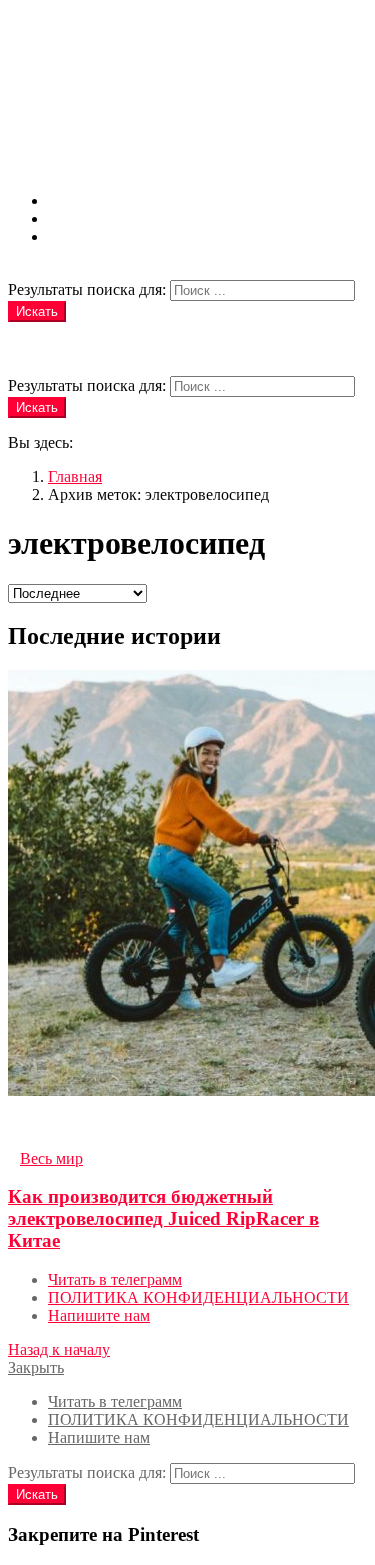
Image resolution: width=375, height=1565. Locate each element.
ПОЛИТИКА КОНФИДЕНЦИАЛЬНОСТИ (198, 218)
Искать (37, 311)
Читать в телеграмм (115, 200)
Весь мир (51, 1158)
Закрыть (36, 1367)
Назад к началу (59, 1349)
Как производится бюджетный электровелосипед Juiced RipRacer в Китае (163, 1218)
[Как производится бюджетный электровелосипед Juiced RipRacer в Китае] (187, 885)
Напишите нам (99, 236)
